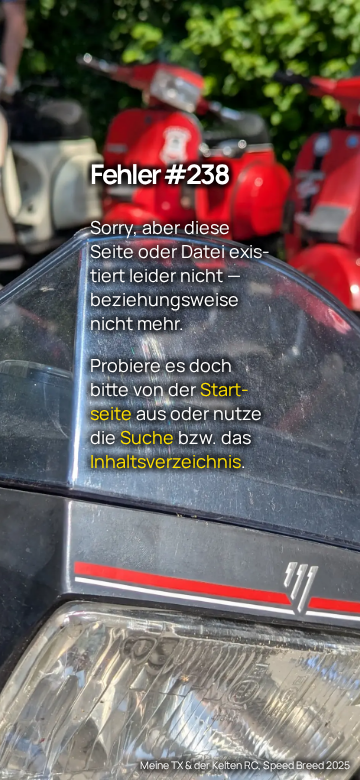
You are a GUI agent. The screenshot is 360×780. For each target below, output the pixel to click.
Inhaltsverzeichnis (165, 461)
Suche (147, 437)
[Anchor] (81, 165)
